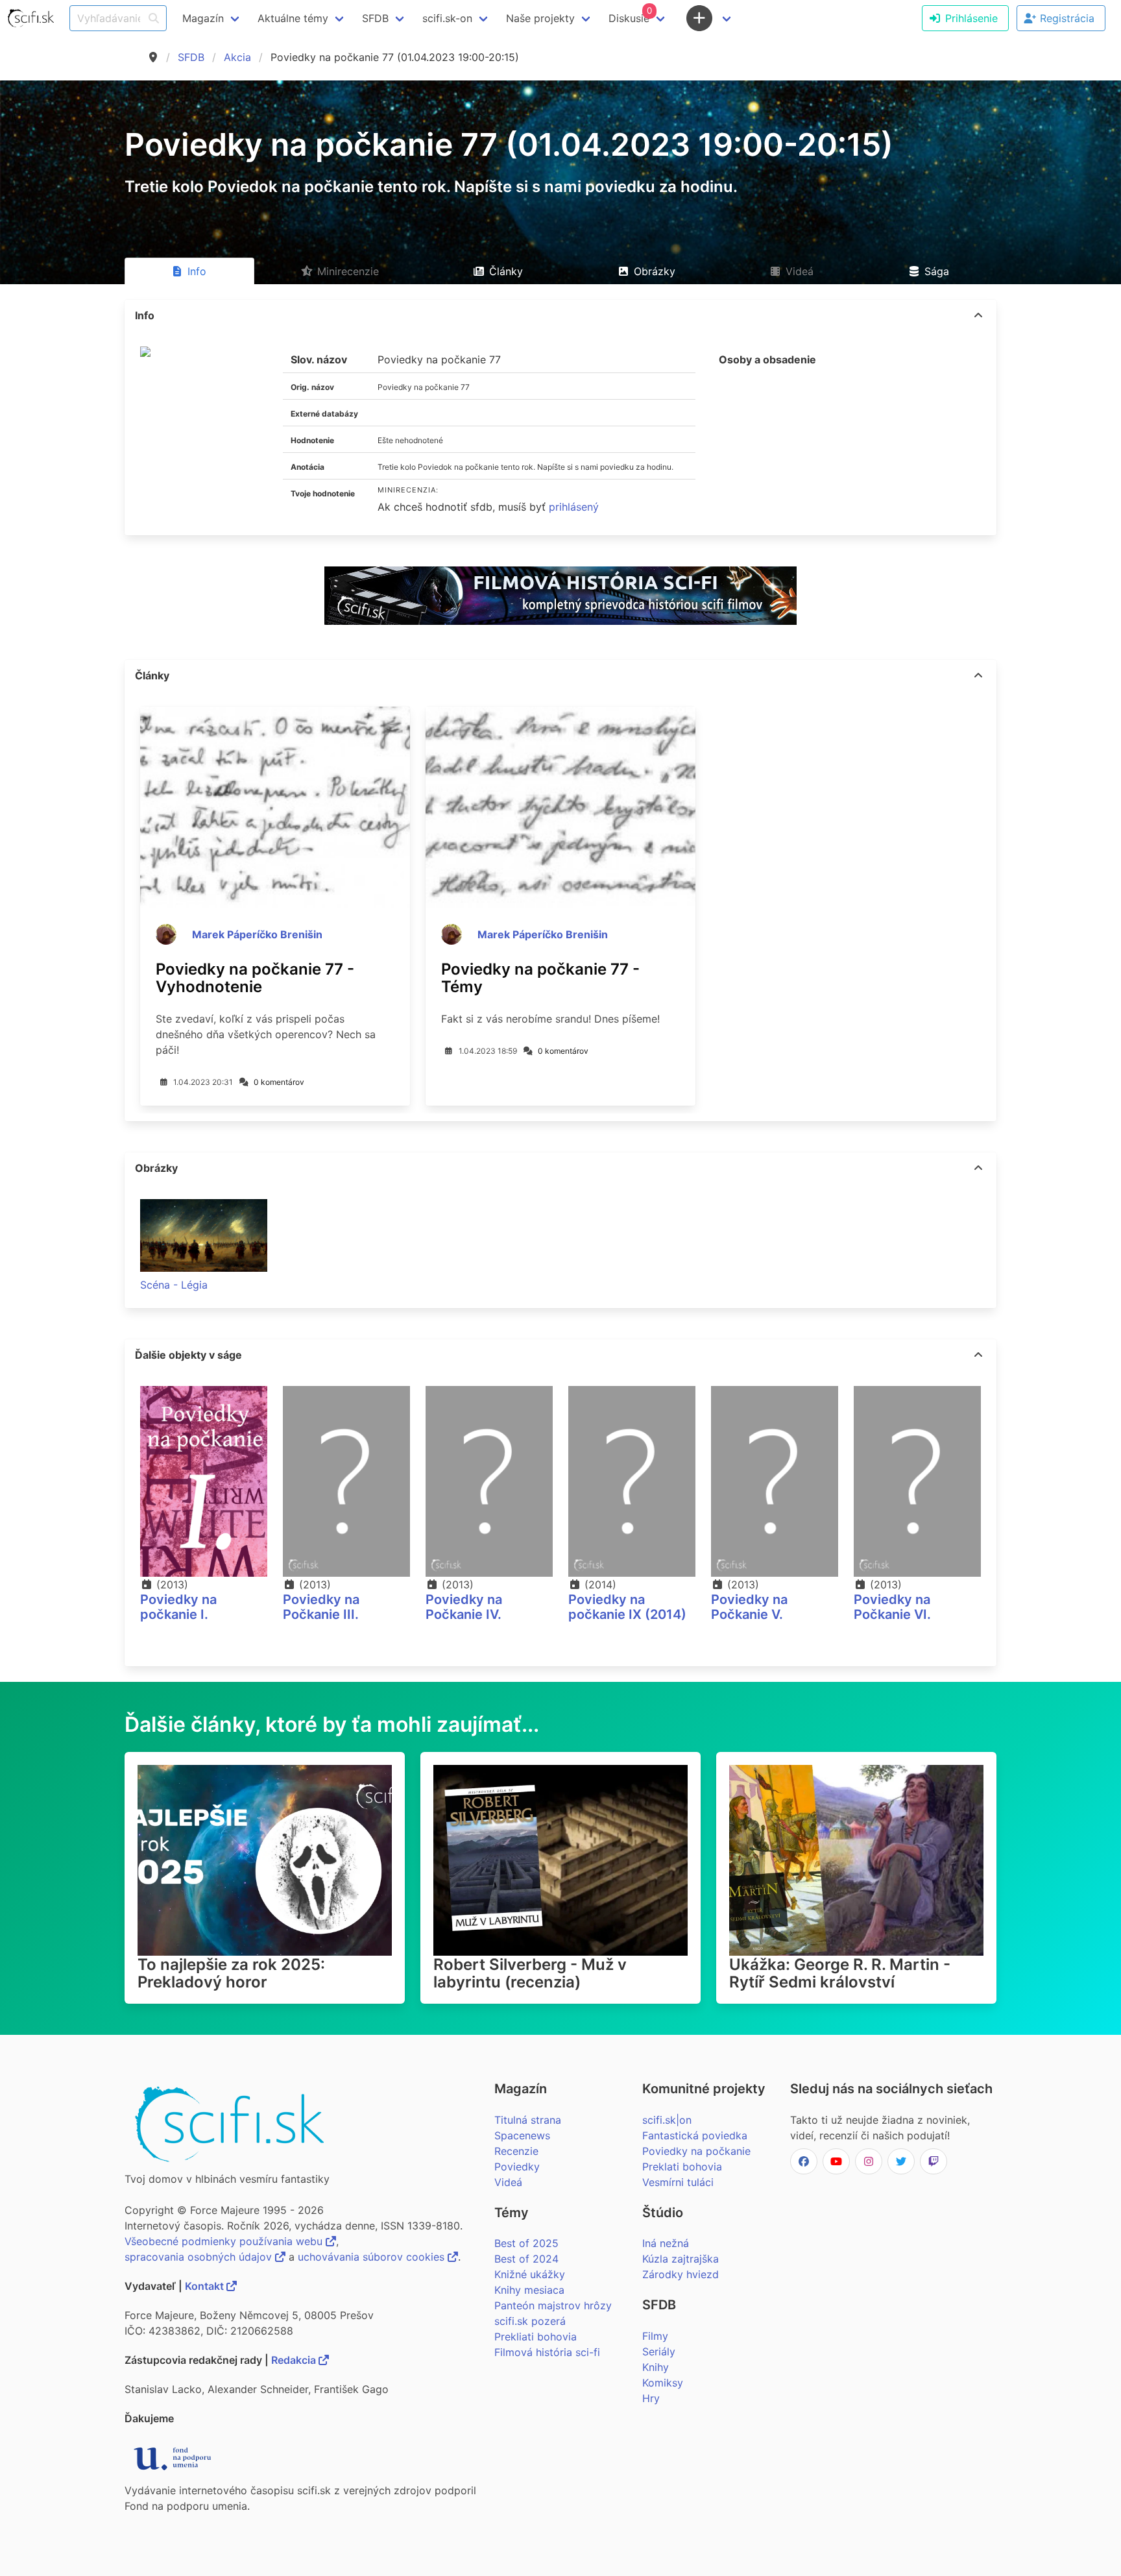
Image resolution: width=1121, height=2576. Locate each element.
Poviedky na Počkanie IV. (464, 1607)
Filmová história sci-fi (547, 2352)
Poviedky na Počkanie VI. (892, 1607)
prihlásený (574, 507)
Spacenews (522, 2135)
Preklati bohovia (682, 2167)
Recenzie (516, 2151)
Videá (508, 2182)
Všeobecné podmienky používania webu (225, 2241)
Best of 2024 (526, 2259)
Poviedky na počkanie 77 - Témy (540, 978)
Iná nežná (666, 2243)
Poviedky (517, 2167)
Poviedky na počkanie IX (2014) (627, 1607)
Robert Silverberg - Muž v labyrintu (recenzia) (530, 1973)
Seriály (659, 2351)
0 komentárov (279, 1082)
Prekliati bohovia (536, 2337)
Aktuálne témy (293, 18)
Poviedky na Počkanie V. (749, 1607)
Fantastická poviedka (695, 2135)
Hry (651, 2398)
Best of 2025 (526, 2243)
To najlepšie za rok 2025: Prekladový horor (231, 1973)
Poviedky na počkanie (696, 2151)
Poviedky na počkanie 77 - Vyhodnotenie (255, 978)
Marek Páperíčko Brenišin (257, 934)
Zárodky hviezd (681, 2274)
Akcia (237, 57)
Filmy (655, 2336)
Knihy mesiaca (529, 2290)
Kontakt (206, 2286)
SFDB (191, 57)
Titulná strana (528, 2120)
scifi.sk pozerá (530, 2321)
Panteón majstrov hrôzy (553, 2305)
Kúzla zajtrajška (681, 2259)
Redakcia (295, 2360)
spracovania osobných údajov (200, 2257)
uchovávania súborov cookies (373, 2257)
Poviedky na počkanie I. (178, 1607)
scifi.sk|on (667, 2120)
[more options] (978, 315)
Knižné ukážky (530, 2274)
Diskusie (630, 15)
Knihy (656, 2367)
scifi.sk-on (447, 18)
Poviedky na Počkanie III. (321, 1607)
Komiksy (663, 2383)
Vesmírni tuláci (678, 2182)
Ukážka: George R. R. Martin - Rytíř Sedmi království (840, 1973)
